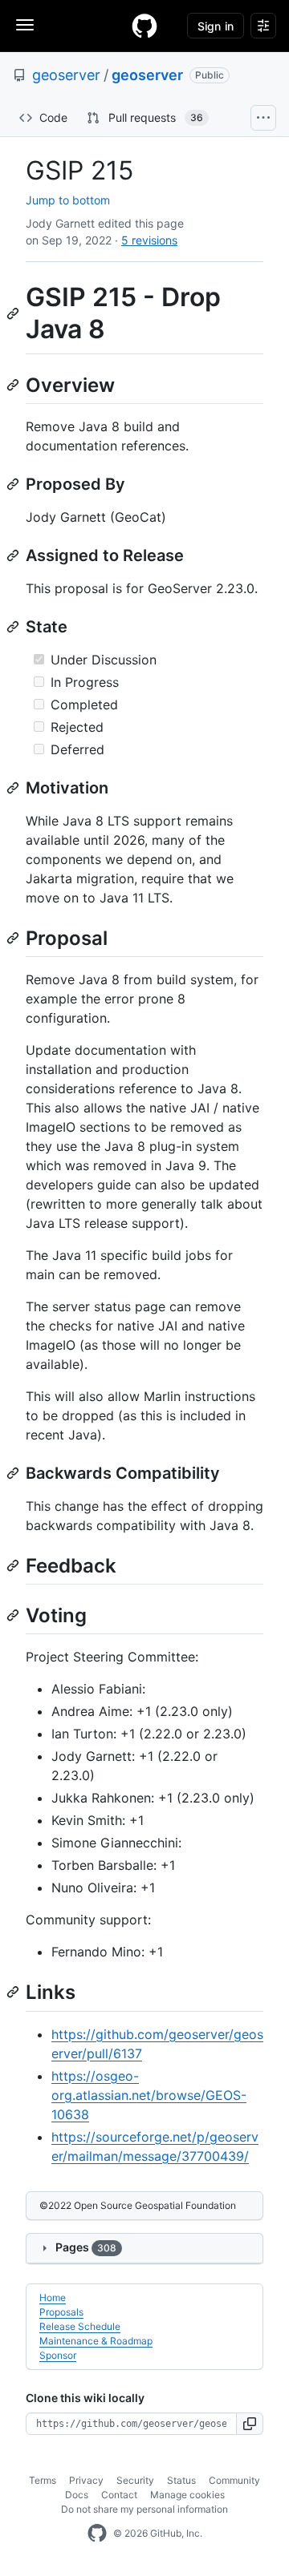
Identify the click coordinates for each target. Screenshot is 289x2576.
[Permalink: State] (14, 627)
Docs (77, 2495)
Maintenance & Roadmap (96, 2341)
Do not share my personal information (144, 2509)
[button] (250, 2424)
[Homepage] (144, 26)
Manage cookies (187, 2495)
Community (234, 2480)
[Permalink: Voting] (14, 1615)
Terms (43, 2480)
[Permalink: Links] (14, 1993)
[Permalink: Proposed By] (14, 484)
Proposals (61, 2312)
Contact (119, 2495)
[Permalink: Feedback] (14, 1565)
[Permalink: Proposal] (14, 938)
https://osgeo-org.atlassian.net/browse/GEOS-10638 (149, 2095)
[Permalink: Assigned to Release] (14, 555)
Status (181, 2480)
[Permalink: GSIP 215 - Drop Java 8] (14, 313)
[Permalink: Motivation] (14, 788)
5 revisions (149, 240)
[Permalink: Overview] (14, 385)
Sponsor (58, 2355)
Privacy (86, 2480)
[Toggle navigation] (25, 25)
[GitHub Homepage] (97, 2534)
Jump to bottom (68, 200)
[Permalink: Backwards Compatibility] (14, 1473)
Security (135, 2480)
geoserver (66, 75)
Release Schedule (80, 2326)
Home (53, 2297)
